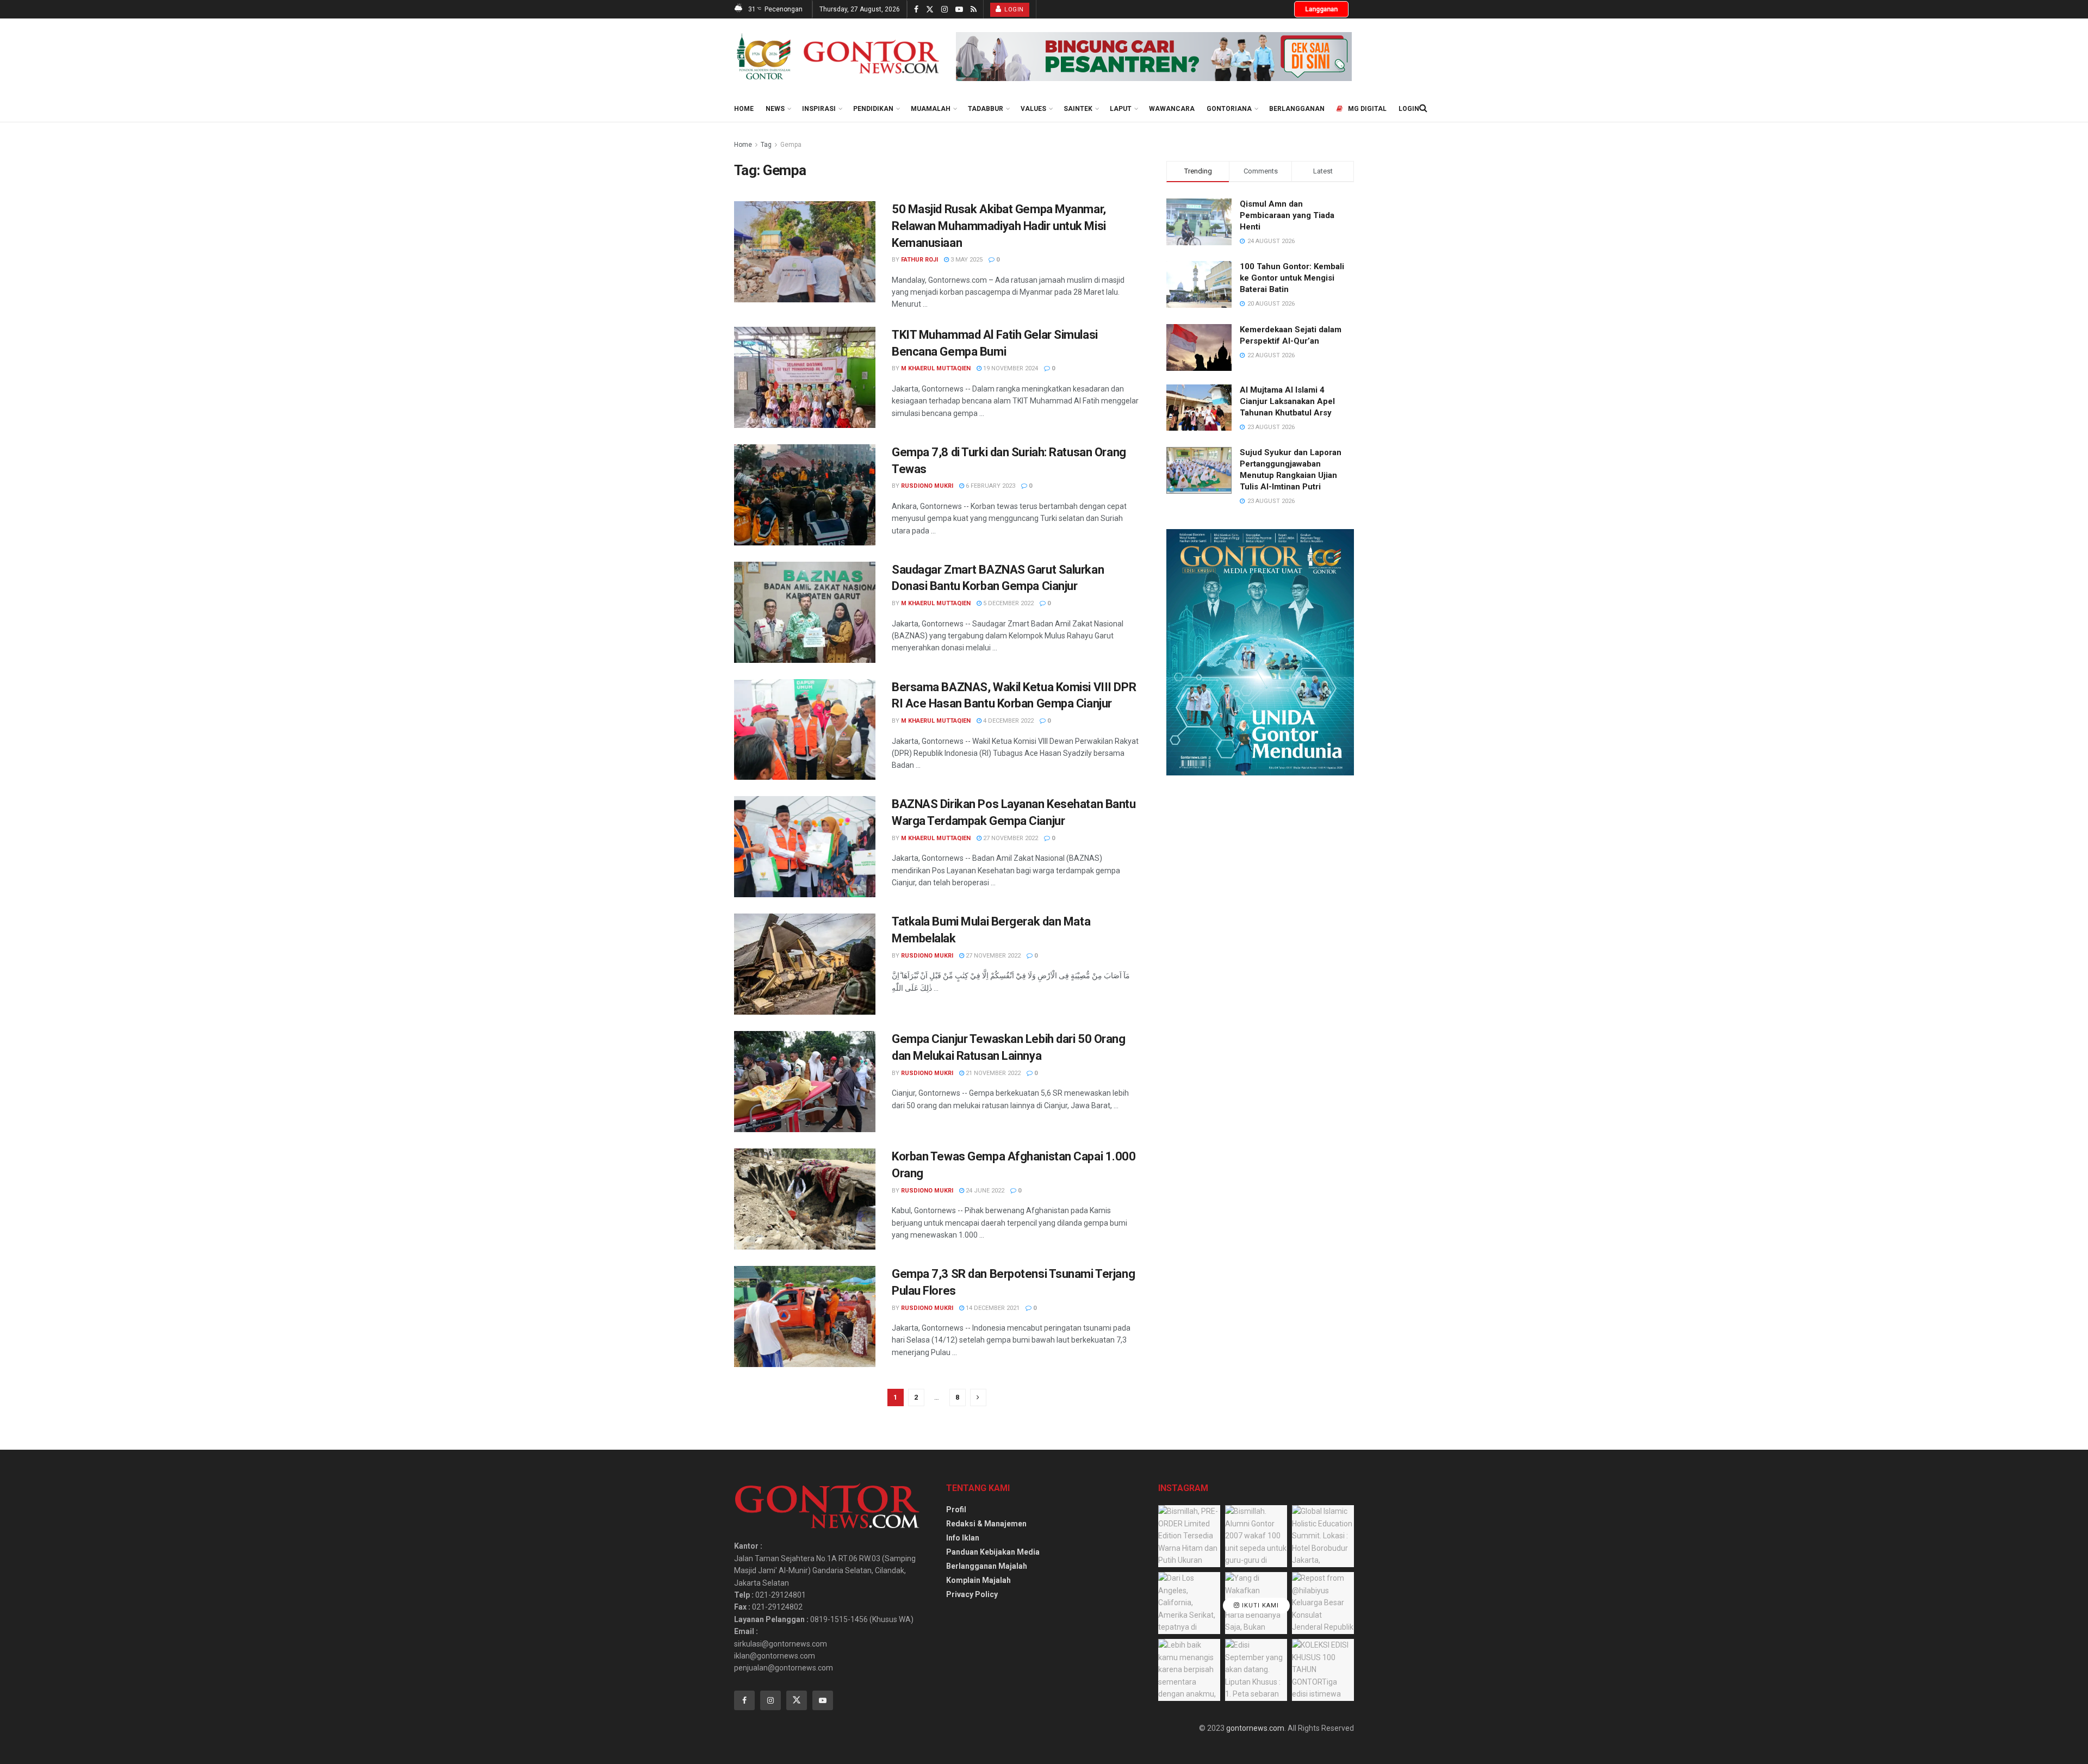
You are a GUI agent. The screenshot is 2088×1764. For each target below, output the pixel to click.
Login (1013, 10)
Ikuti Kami (1259, 1605)
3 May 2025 (966, 260)
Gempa (791, 145)
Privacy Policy (972, 1594)
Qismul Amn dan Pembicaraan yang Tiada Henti (1287, 215)
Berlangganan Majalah (987, 1566)
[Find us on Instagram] (944, 10)
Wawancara (1172, 109)
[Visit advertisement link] (1154, 57)
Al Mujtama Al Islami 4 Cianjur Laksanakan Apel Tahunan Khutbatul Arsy (1287, 401)
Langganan (1321, 9)
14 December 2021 (992, 1308)
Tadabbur (986, 109)
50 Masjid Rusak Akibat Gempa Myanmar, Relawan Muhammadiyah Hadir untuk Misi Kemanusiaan (999, 226)
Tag (766, 145)
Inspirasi (819, 109)
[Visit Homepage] (837, 57)
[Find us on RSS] (974, 10)
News (775, 109)
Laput (1121, 109)
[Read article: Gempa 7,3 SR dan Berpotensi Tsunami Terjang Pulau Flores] (805, 1316)
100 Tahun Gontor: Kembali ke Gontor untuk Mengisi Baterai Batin (1292, 278)
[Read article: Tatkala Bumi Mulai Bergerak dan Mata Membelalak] (805, 964)
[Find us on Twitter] (930, 10)
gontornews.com (1255, 1728)
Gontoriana (1229, 109)
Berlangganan (1297, 109)
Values (1033, 109)
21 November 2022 (992, 1073)
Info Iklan (963, 1538)
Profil (956, 1510)
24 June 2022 (984, 1191)
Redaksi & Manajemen (986, 1524)
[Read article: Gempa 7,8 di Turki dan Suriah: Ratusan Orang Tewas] (805, 495)
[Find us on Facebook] (916, 10)
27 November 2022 (1010, 838)
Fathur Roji (919, 260)
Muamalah (931, 109)
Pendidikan (873, 109)
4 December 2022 (1008, 721)
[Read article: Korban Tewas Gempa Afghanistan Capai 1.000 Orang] (805, 1199)
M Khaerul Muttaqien (936, 368)
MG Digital (1367, 109)
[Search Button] (1423, 108)
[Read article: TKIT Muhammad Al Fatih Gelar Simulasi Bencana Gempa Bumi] (805, 377)
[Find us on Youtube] (959, 10)
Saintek (1078, 109)
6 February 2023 (990, 486)
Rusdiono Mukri (927, 486)
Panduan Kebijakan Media (993, 1552)
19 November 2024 (1010, 368)
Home (744, 109)
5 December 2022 (1008, 603)
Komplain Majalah (978, 1580)
